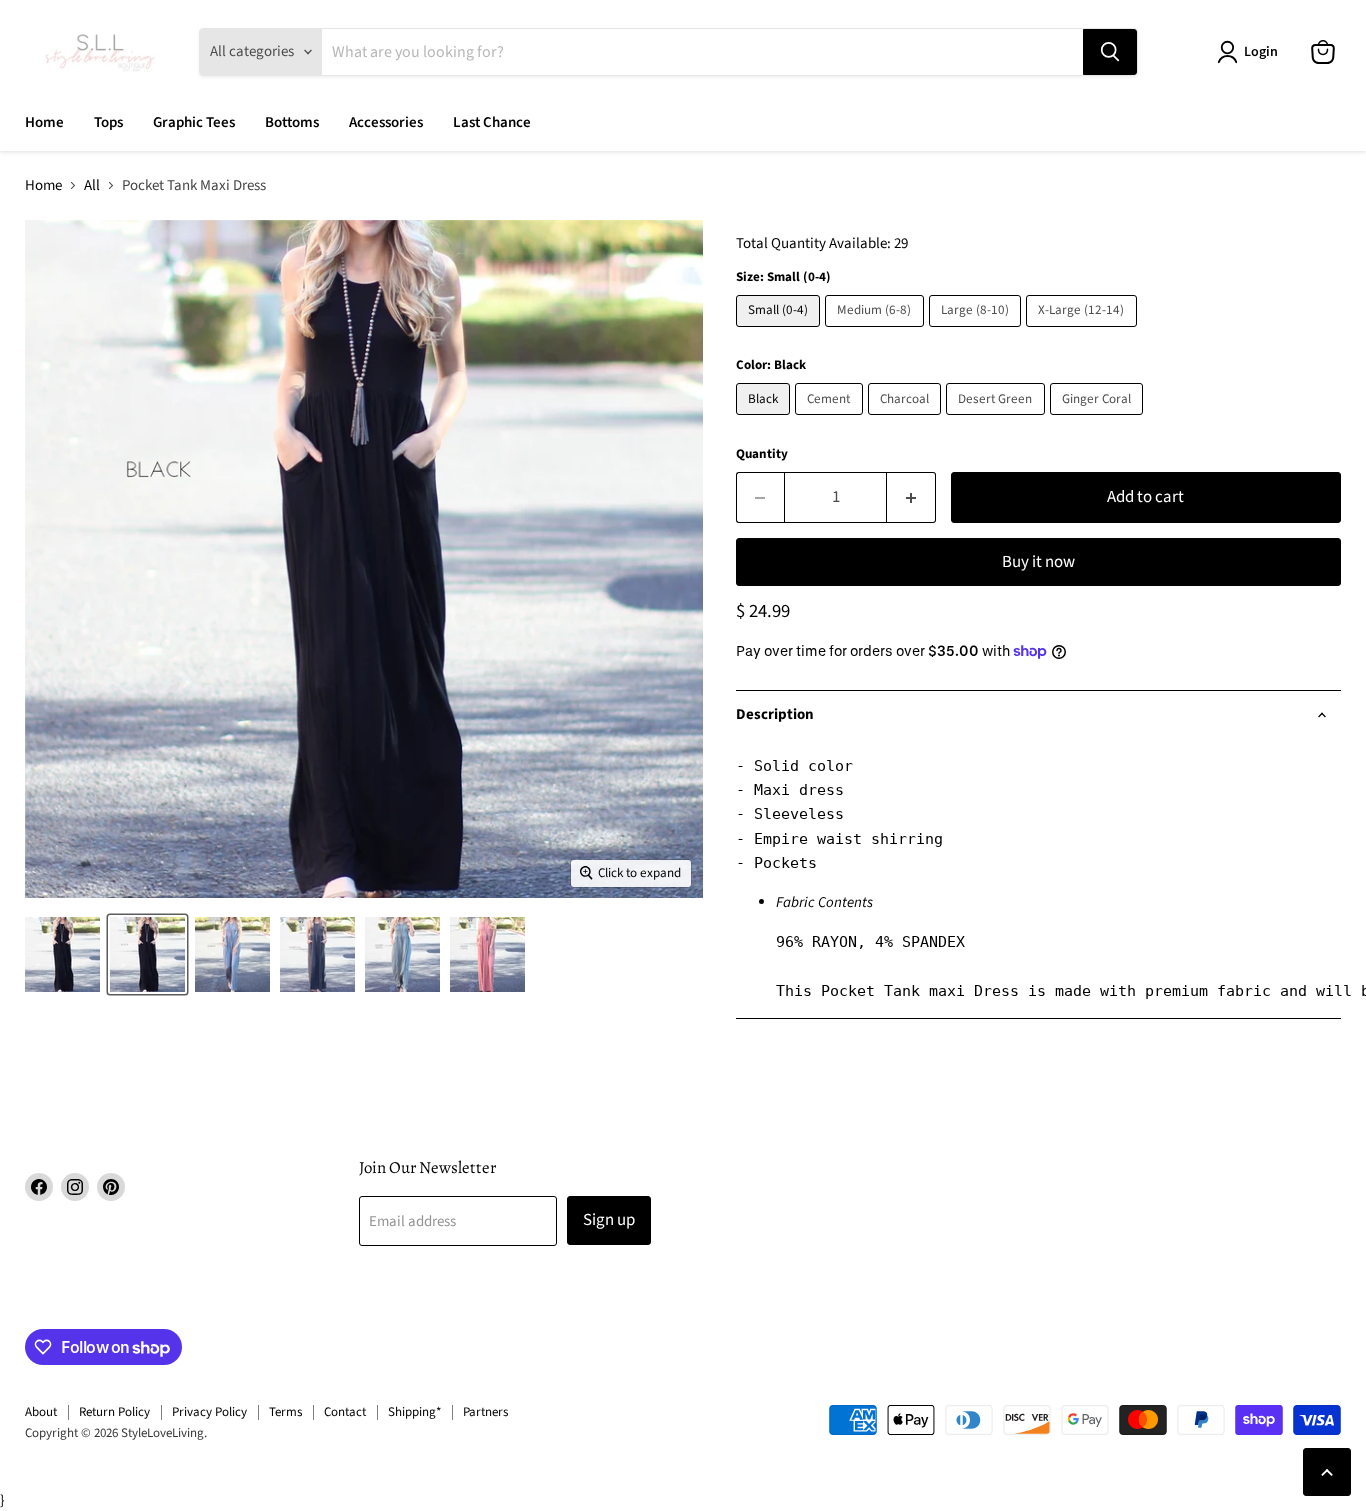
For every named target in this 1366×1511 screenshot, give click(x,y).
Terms (285, 1412)
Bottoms (292, 122)
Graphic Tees (194, 122)
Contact (345, 1412)
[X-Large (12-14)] (1084, 332)
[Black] (766, 420)
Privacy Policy (209, 1412)
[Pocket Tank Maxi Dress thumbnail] (62, 954)
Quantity (762, 454)
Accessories (386, 122)
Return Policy (114, 1412)
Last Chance (492, 122)
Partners (485, 1412)
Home (44, 122)
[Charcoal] (907, 420)
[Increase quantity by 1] (911, 497)
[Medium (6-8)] (877, 332)
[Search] (1110, 52)
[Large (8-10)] (978, 332)
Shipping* (414, 1412)
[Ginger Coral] (1099, 420)
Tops (108, 122)
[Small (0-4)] (781, 332)
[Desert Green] (998, 420)
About (41, 1412)
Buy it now (1038, 562)
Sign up (609, 1220)
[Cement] (831, 420)
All (92, 185)
